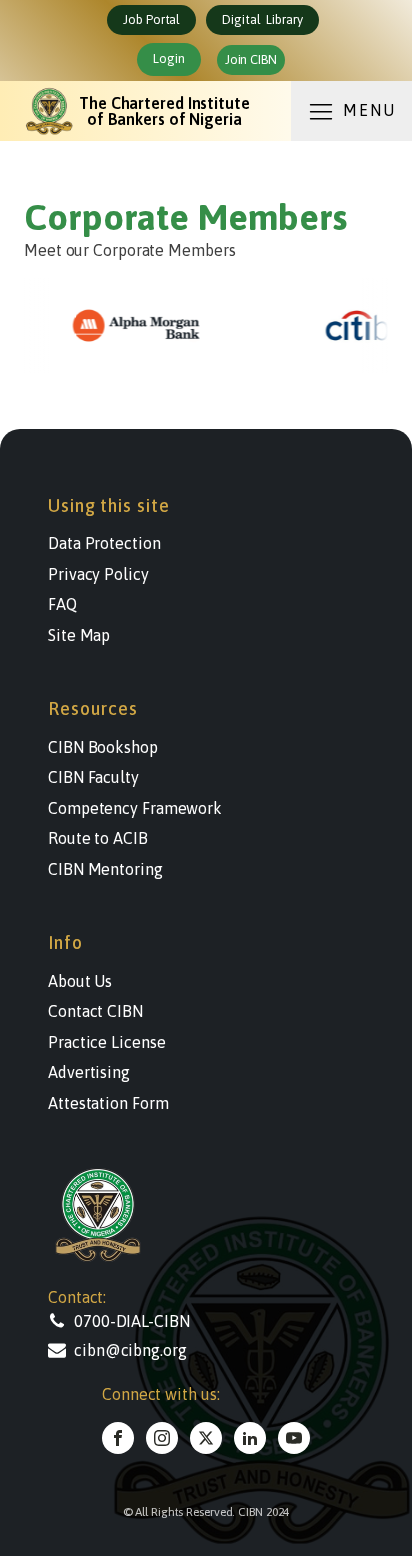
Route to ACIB (98, 838)
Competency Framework (135, 808)
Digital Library (262, 19)
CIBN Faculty (93, 777)
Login (169, 58)
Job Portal (151, 19)
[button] (148, 1321)
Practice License (106, 1042)
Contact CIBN (95, 1011)
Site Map (79, 635)
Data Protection (104, 543)
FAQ (62, 604)
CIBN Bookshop (103, 747)
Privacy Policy (98, 574)
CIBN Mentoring (105, 869)
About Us (80, 981)
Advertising (89, 1072)
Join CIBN (251, 59)
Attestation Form (108, 1103)
